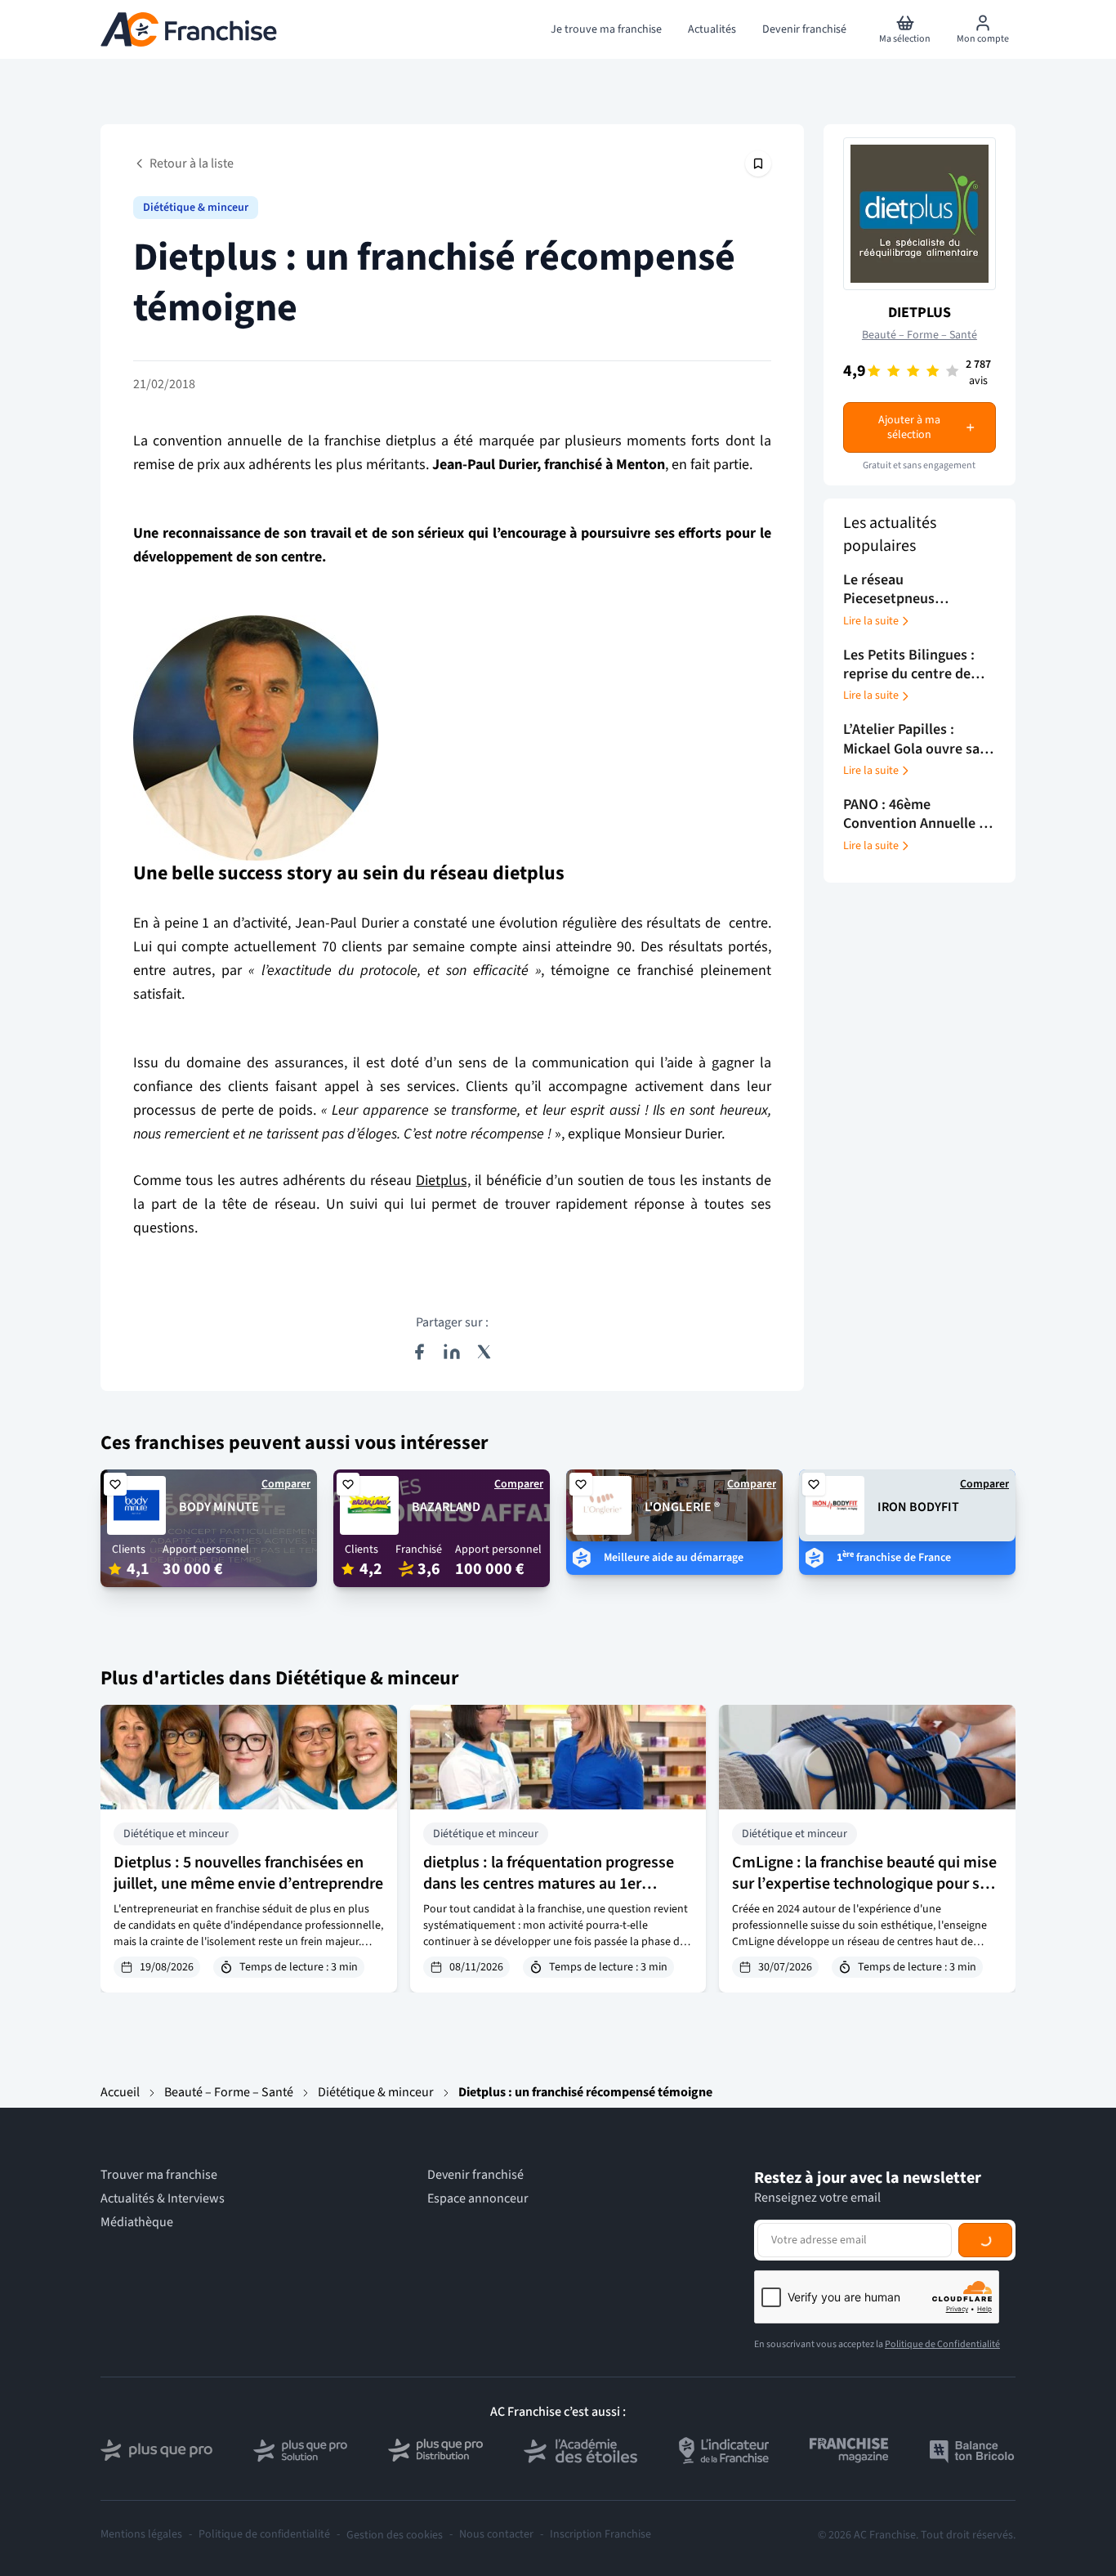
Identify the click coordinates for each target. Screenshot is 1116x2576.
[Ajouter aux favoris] (115, 1484)
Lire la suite (871, 621)
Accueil (120, 2092)
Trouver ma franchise (159, 2175)
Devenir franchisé (475, 2175)
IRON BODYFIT (918, 1507)
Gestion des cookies (395, 2535)
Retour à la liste (192, 163)
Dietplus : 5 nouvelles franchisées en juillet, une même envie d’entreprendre (248, 1873)
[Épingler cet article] (758, 163)
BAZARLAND (446, 1507)
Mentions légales (141, 2535)
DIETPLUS (920, 313)
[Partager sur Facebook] (419, 1352)
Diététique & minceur (196, 208)
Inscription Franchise (600, 2535)
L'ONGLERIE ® (682, 1507)
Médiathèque (137, 2223)
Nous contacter (496, 2535)
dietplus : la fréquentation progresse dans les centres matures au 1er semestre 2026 (549, 1884)
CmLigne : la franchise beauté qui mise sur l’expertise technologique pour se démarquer (864, 1884)
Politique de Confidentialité (942, 2344)
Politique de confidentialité (264, 2535)
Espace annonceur (478, 2199)
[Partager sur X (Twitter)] (484, 1352)
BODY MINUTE (219, 1507)
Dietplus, (443, 1181)
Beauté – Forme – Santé (920, 335)
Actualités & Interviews (163, 2199)
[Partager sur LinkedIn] (452, 1352)
